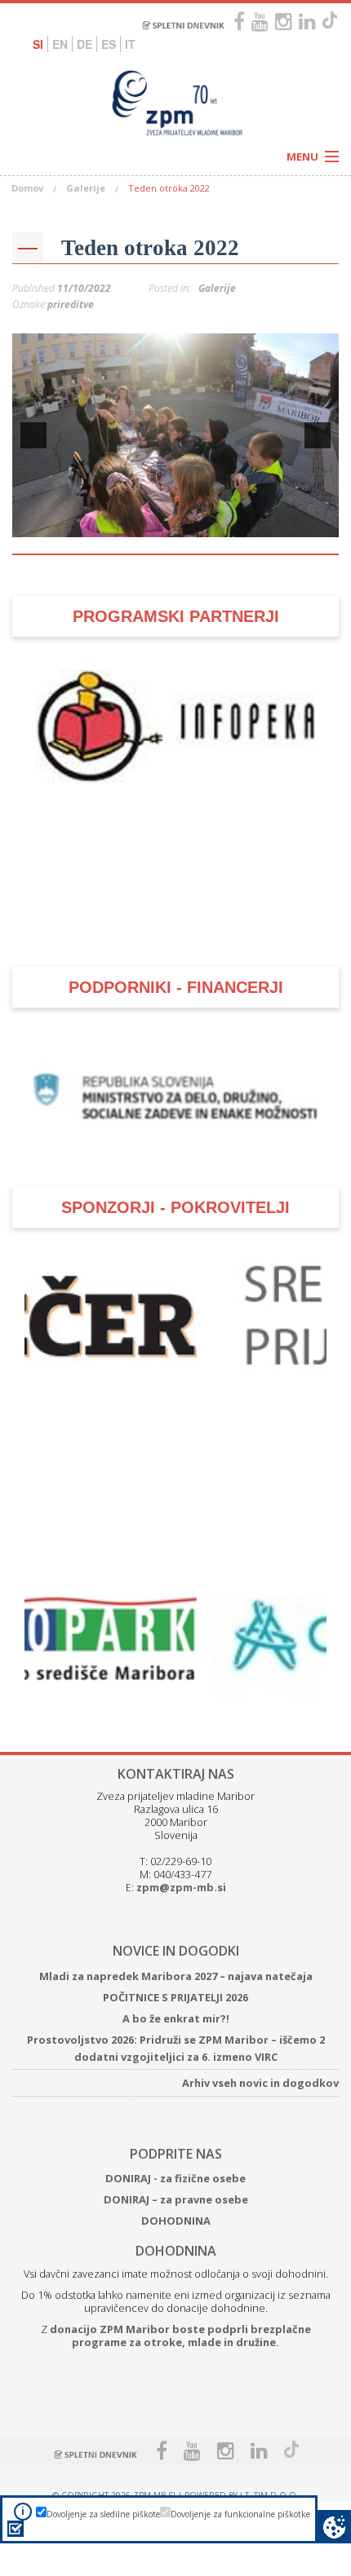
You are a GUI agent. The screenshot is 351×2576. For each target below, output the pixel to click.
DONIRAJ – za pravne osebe (176, 2171)
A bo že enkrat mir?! (176, 1990)
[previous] (33, 435)
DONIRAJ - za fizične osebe (175, 2150)
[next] (318, 435)
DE (84, 44)
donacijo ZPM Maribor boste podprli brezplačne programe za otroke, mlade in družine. (180, 2307)
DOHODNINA (176, 2192)
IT (130, 44)
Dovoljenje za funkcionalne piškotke (240, 2514)
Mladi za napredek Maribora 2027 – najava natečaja (176, 1947)
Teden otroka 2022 (150, 248)
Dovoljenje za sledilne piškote (103, 2514)
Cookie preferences (334, 2527)
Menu (302, 157)
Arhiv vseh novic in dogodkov (260, 2054)
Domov (27, 188)
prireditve (71, 304)
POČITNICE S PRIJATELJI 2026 (175, 1969)
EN (60, 44)
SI (38, 44)
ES (109, 44)
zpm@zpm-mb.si (181, 1859)
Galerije (86, 188)
